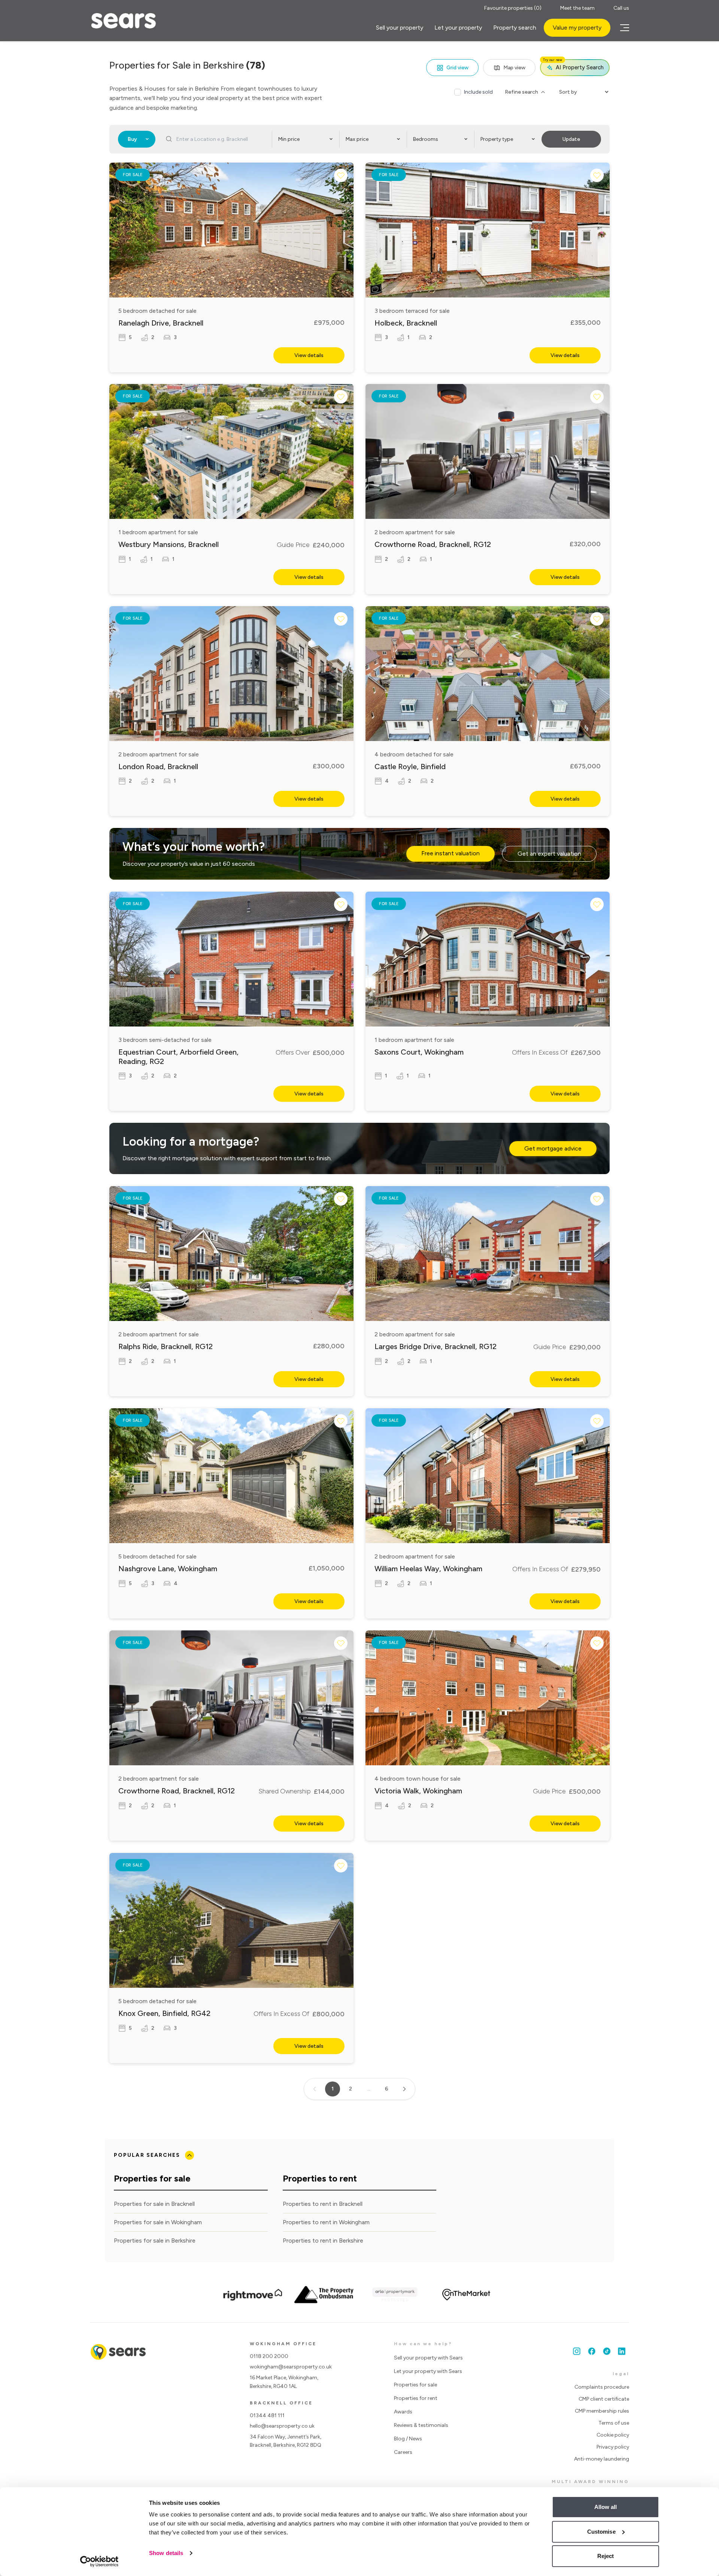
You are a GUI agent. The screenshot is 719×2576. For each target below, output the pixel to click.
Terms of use (614, 2423)
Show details (166, 2553)
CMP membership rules (602, 2411)
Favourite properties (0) (513, 8)
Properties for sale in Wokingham (158, 2222)
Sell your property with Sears (428, 2358)
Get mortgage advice (553, 1148)
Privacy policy (613, 2447)
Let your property (458, 28)
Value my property (577, 28)
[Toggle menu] (624, 28)
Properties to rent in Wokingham (326, 2222)
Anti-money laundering (602, 2459)
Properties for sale (415, 2385)
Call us (621, 8)
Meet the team (577, 8)
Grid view (457, 68)
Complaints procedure (602, 2387)
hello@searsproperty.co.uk (282, 2426)
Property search (515, 28)
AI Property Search (573, 65)
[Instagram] (577, 2351)
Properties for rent (416, 2398)
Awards (403, 2412)
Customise (601, 2532)
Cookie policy (613, 2435)
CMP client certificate (604, 2399)
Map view (514, 68)
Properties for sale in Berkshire (155, 2241)
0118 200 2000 (269, 2356)
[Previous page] (315, 2089)
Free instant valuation (450, 853)
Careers (403, 2452)
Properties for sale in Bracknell (154, 2204)
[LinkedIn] (622, 2351)
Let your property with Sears (428, 2371)
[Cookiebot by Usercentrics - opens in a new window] (99, 2561)
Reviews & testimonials (421, 2425)
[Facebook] (592, 2351)
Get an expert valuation (549, 854)
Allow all (606, 2507)
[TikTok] (607, 2351)
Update (571, 139)
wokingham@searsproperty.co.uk (291, 2367)
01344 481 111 (267, 2415)
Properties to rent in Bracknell (323, 2204)
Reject (606, 2556)
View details (309, 355)
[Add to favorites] (341, 175)
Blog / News (408, 2439)
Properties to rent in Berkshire (323, 2241)
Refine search (521, 92)
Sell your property (400, 28)
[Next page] (404, 2089)
